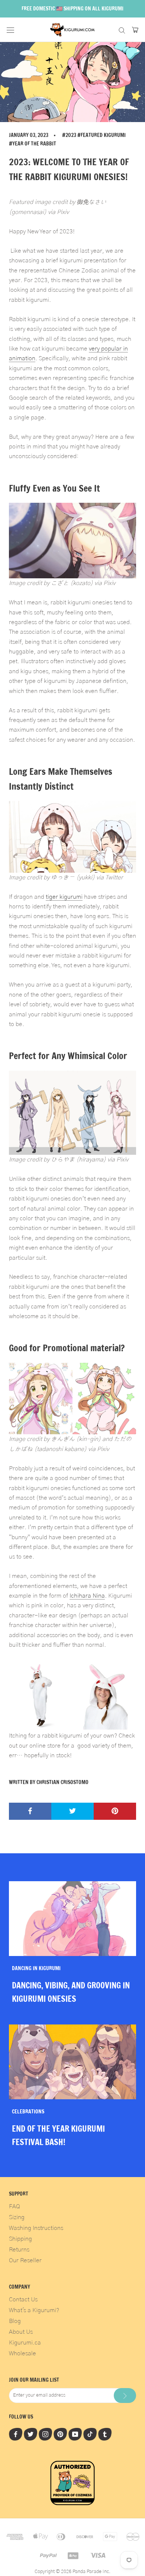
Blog (15, 2321)
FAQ (14, 2206)
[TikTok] (90, 2434)
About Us (21, 2332)
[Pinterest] (60, 2434)
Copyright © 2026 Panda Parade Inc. (72, 2572)
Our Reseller (25, 2260)
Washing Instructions (36, 2228)
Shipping (20, 2239)
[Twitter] (30, 2434)
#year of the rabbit (33, 144)
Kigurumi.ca (25, 2343)
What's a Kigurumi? (34, 2310)
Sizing (17, 2217)
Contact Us (23, 2299)
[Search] (122, 30)
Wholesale (22, 2353)
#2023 (69, 135)
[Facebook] (16, 2434)
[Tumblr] (105, 2434)
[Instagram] (45, 2434)
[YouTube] (75, 2434)
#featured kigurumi (101, 135)
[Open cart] (135, 30)
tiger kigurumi (64, 897)
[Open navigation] (10, 30)
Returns (19, 2250)
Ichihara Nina (87, 1596)
